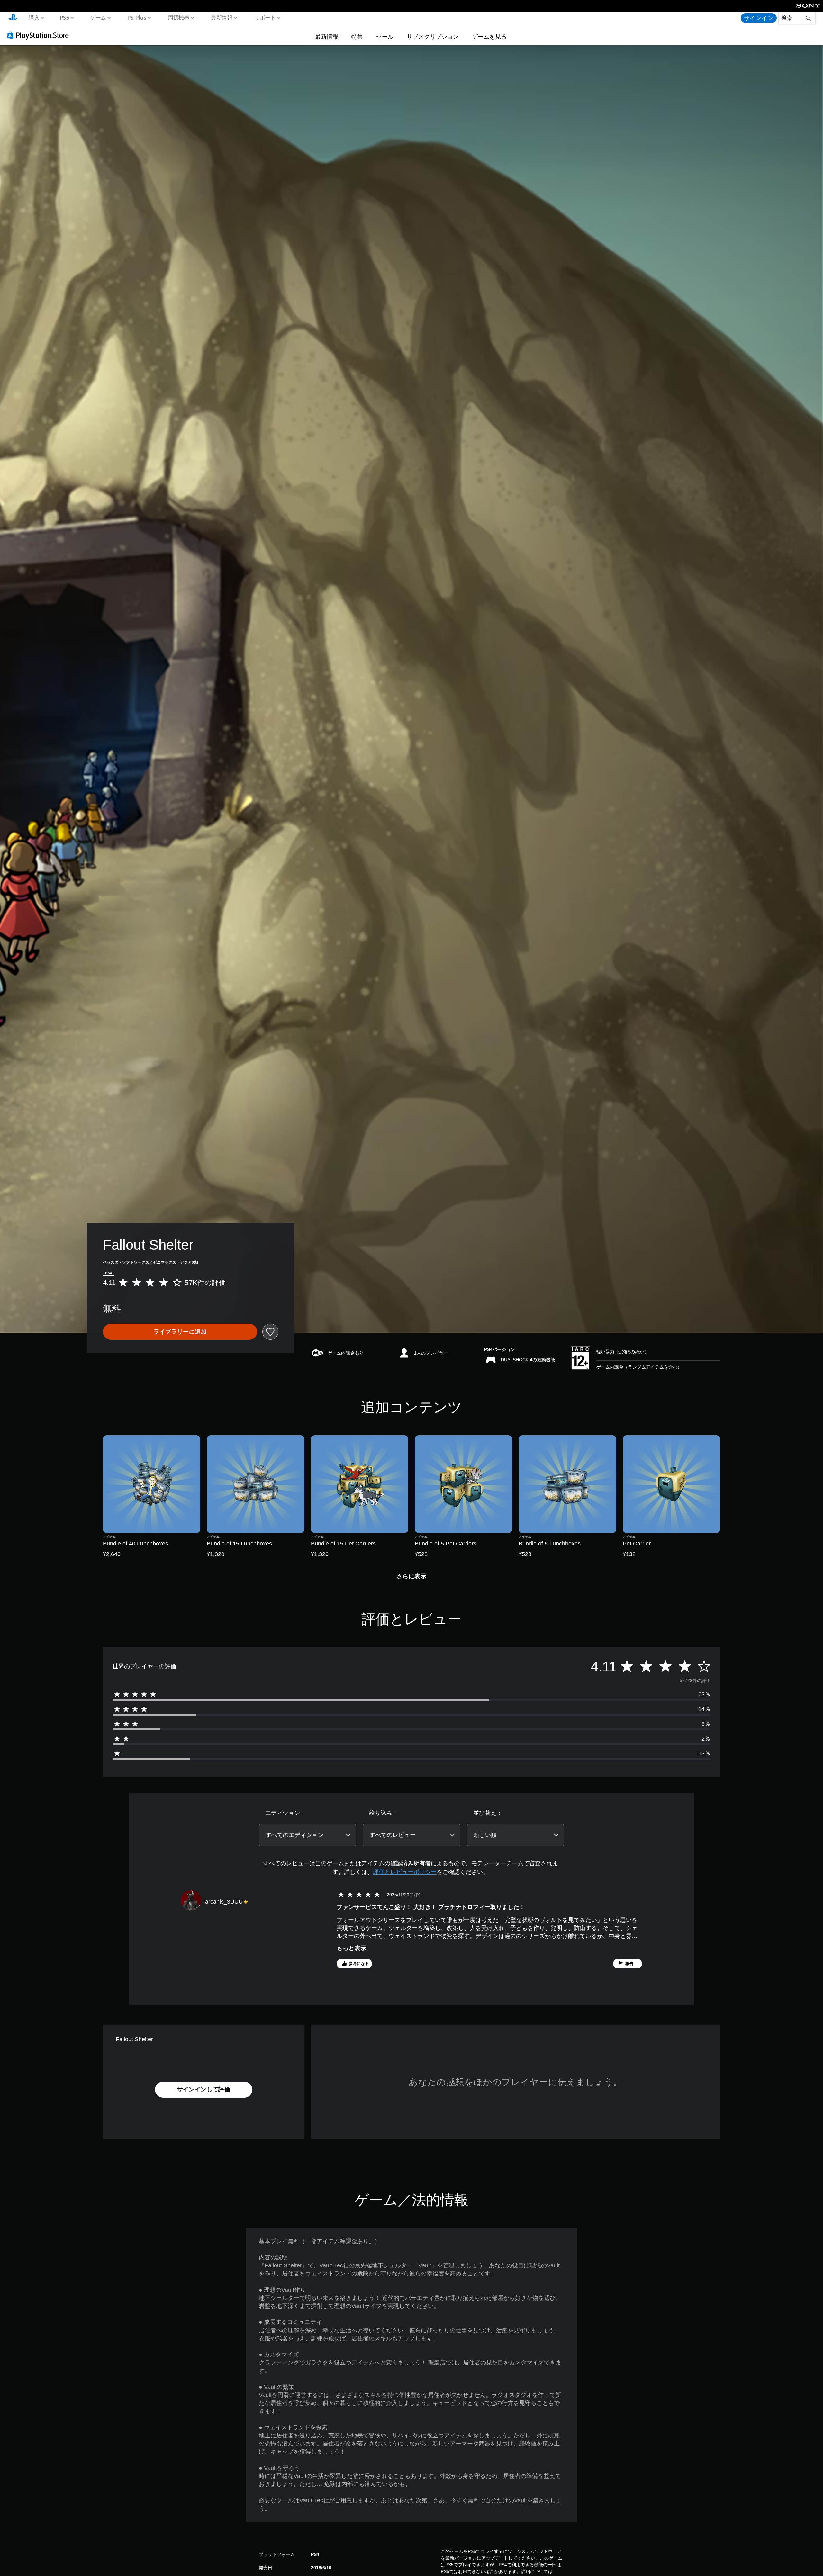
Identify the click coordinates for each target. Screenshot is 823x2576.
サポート (265, 17)
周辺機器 (178, 17)
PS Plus (137, 17)
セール (385, 36)
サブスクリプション (433, 36)
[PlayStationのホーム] (13, 18)
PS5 (65, 17)
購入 (34, 17)
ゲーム (98, 17)
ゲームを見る (489, 36)
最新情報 (222, 17)
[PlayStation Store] (40, 35)
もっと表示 (351, 1948)
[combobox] (307, 1835)
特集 (357, 36)
